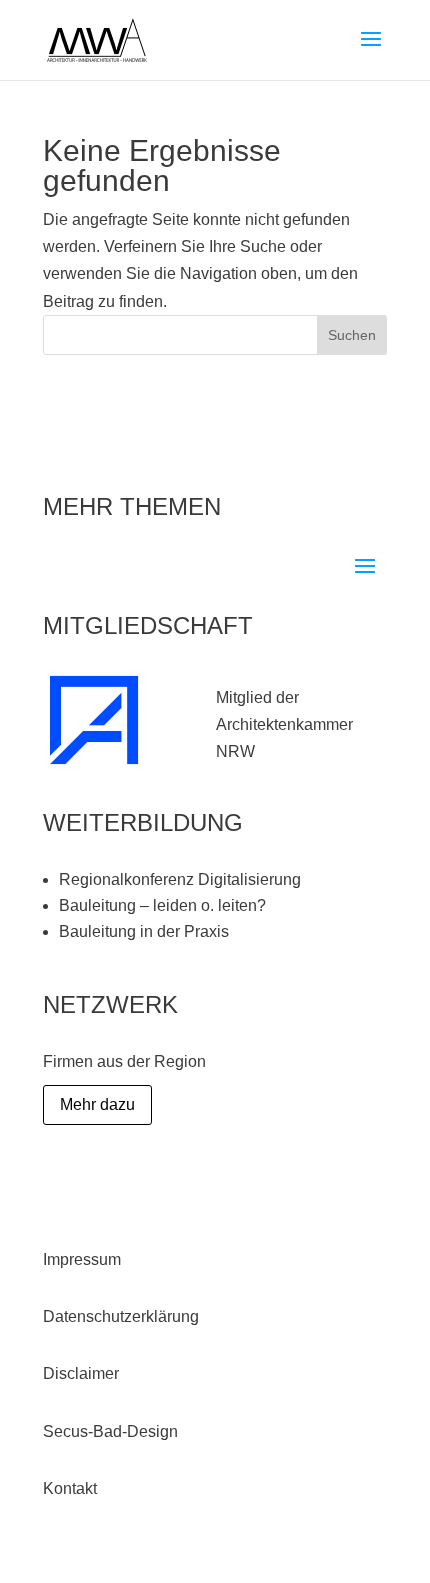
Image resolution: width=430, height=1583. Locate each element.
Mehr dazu (97, 1104)
